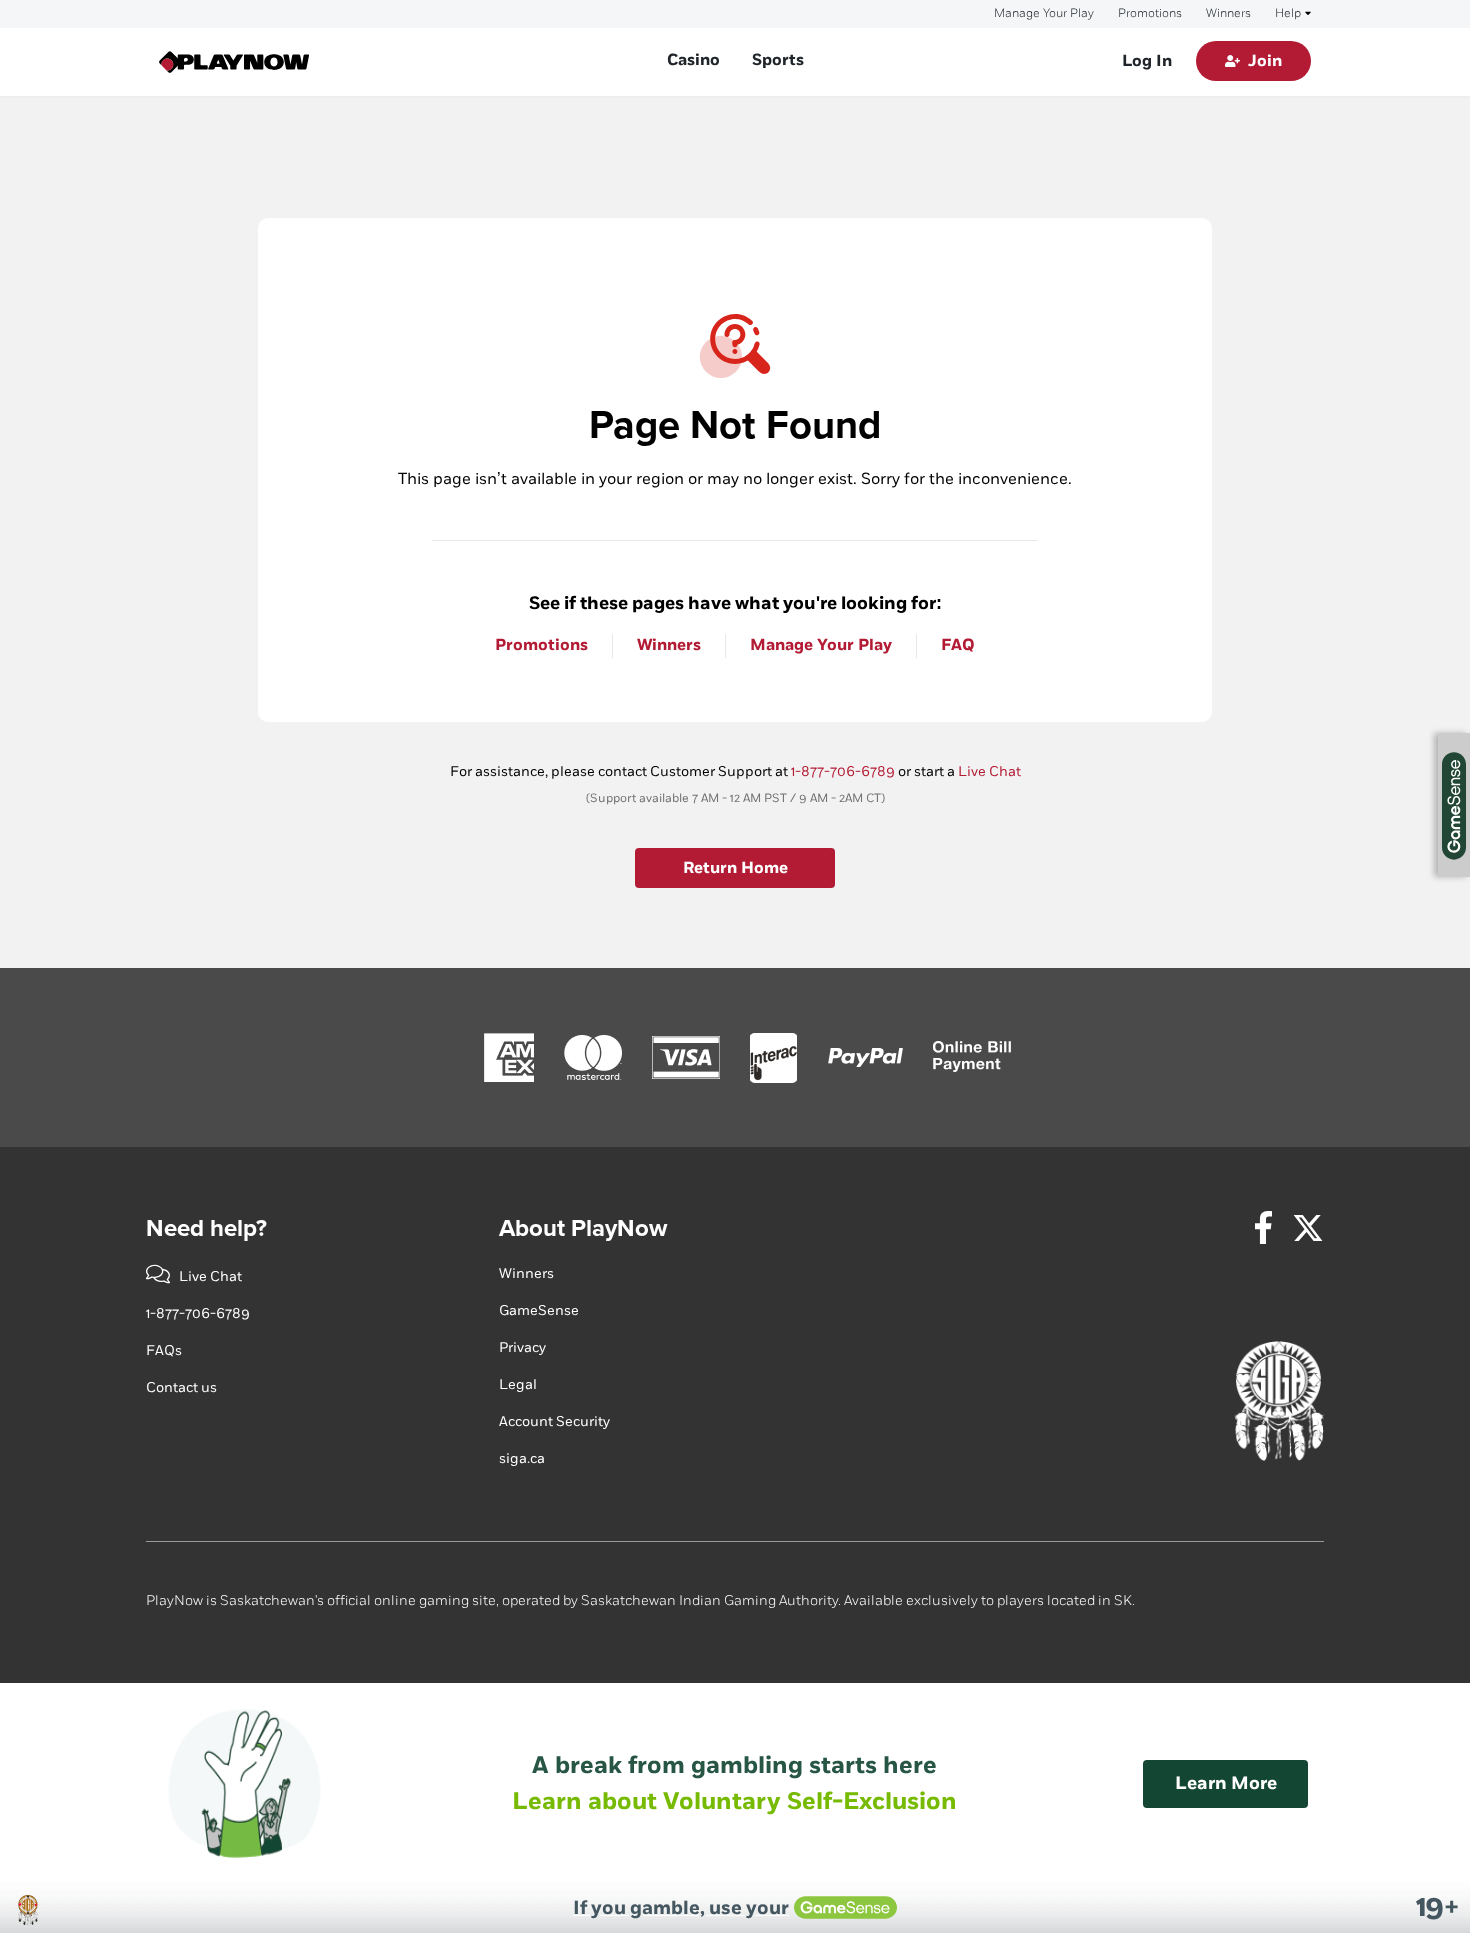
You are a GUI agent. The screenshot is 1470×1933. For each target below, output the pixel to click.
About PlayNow (583, 1228)
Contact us (181, 1387)
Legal (518, 1384)
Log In (1147, 61)
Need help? (206, 1228)
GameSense (539, 1310)
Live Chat (989, 771)
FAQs (164, 1350)
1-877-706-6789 (843, 771)
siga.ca (522, 1458)
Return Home (735, 868)
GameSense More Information (1454, 805)
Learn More (1226, 1783)
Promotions (1150, 14)
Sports (778, 60)
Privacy (522, 1347)
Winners (1228, 14)
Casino (693, 60)
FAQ (958, 645)
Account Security (554, 1421)
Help (1288, 14)
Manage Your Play (1044, 14)
